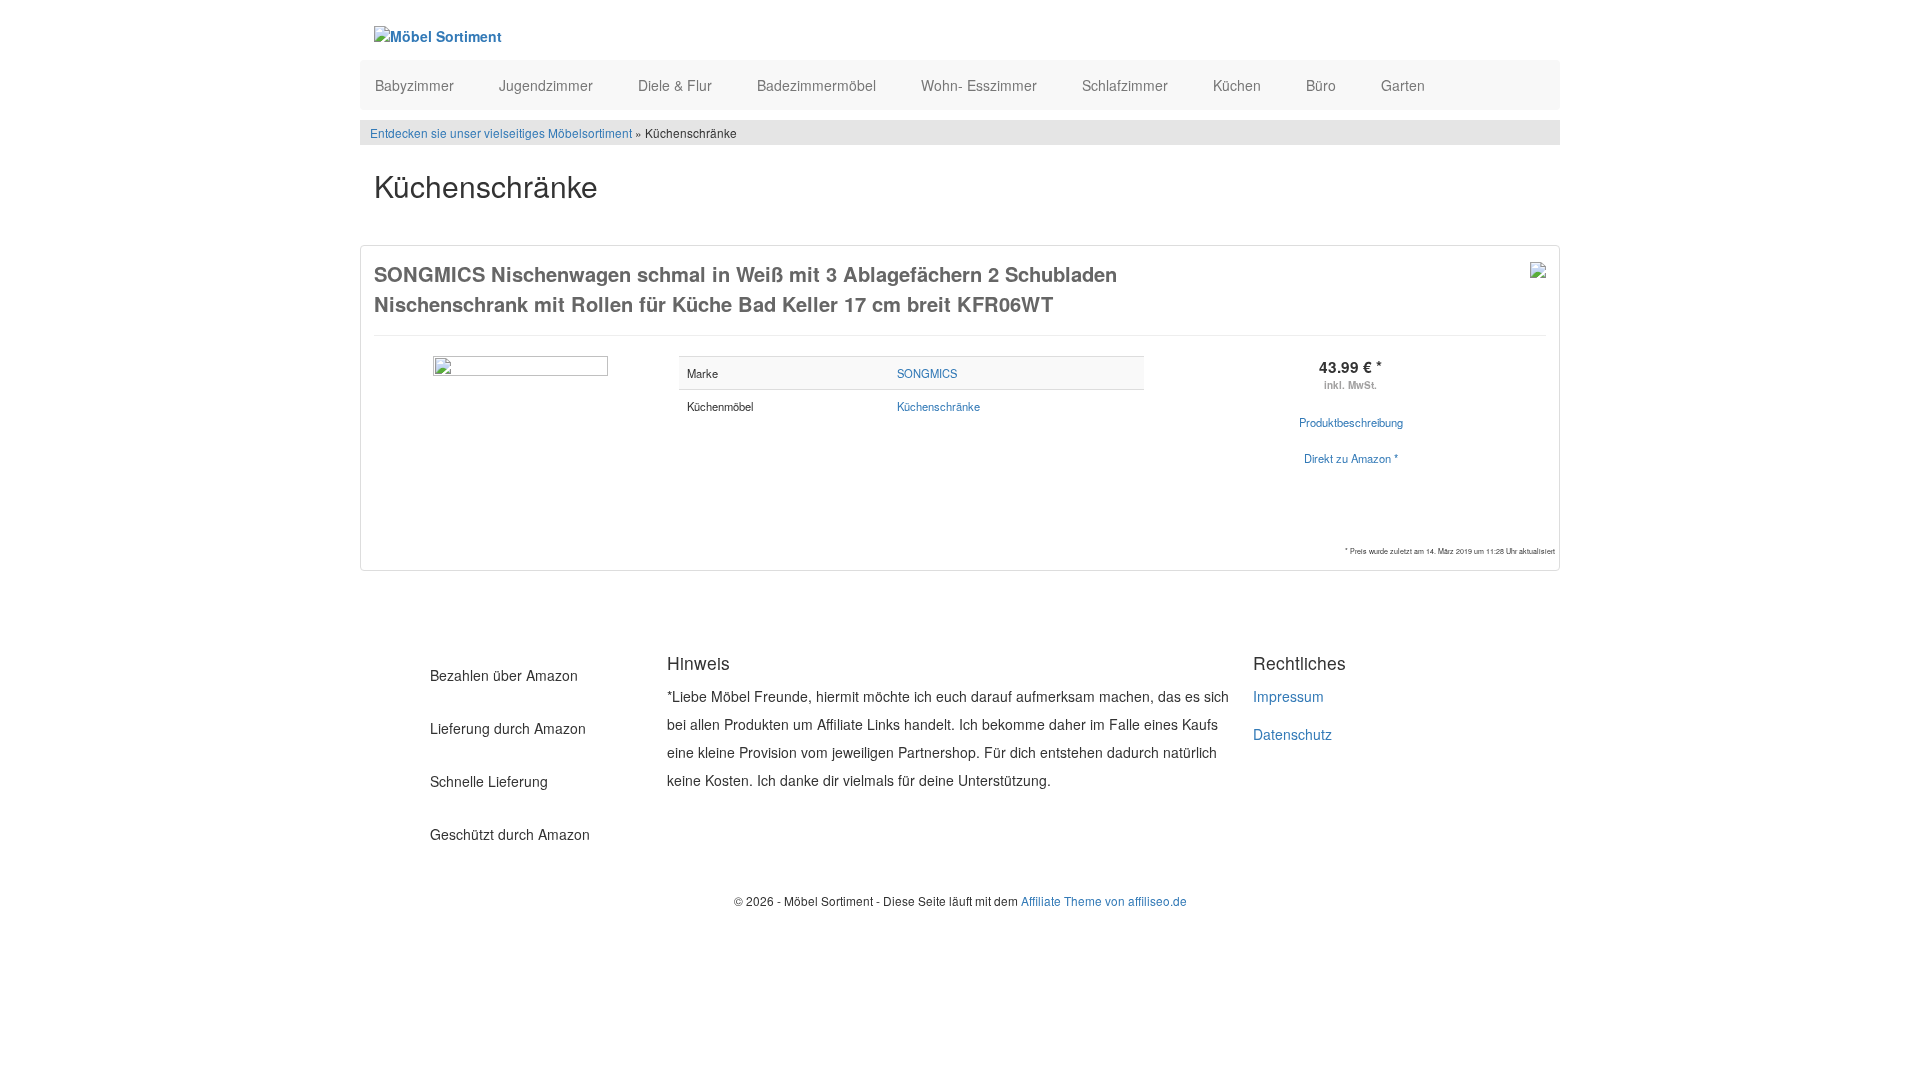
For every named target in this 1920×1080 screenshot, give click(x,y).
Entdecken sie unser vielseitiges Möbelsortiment (502, 132)
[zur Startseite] (618, 35)
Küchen (1239, 85)
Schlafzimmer (1127, 85)
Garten (1405, 85)
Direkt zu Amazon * (1351, 458)
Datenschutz (1292, 734)
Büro (1323, 85)
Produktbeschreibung (1351, 422)
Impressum (1288, 696)
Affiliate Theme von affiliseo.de (1104, 900)
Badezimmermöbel (818, 85)
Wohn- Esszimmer (981, 85)
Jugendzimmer (548, 85)
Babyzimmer (416, 85)
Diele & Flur (677, 85)
